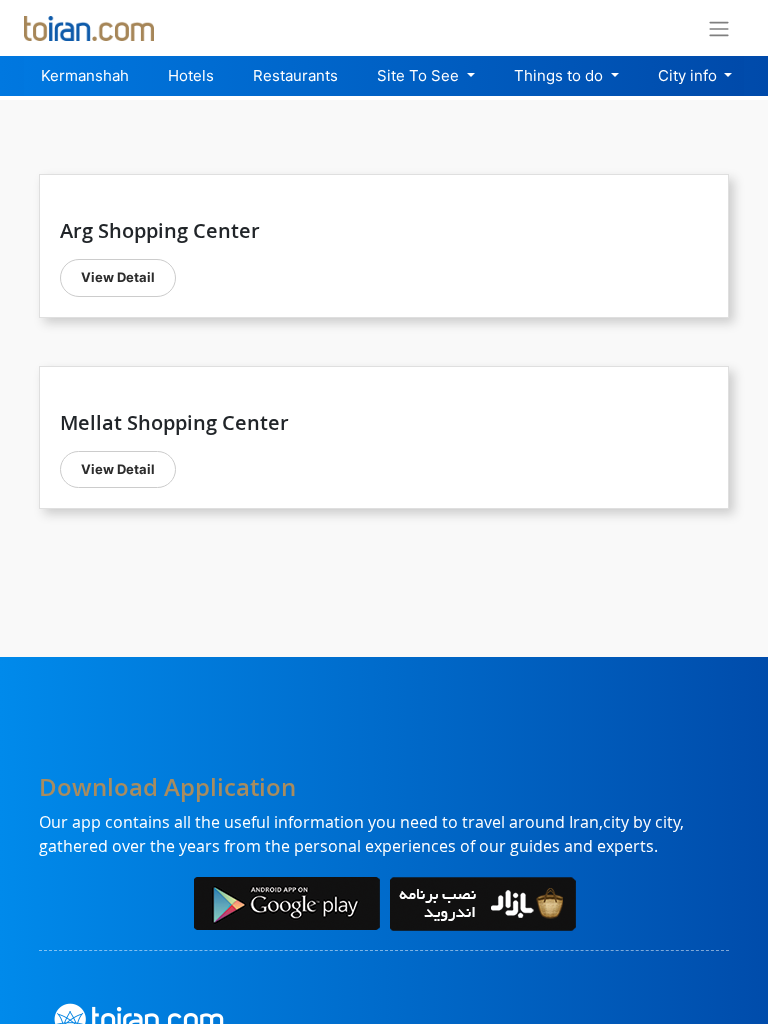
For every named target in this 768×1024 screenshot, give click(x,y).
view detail (118, 277)
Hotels (191, 75)
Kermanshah (85, 75)
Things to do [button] (560, 75)
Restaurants (295, 75)
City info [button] (689, 75)
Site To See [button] (420, 75)
